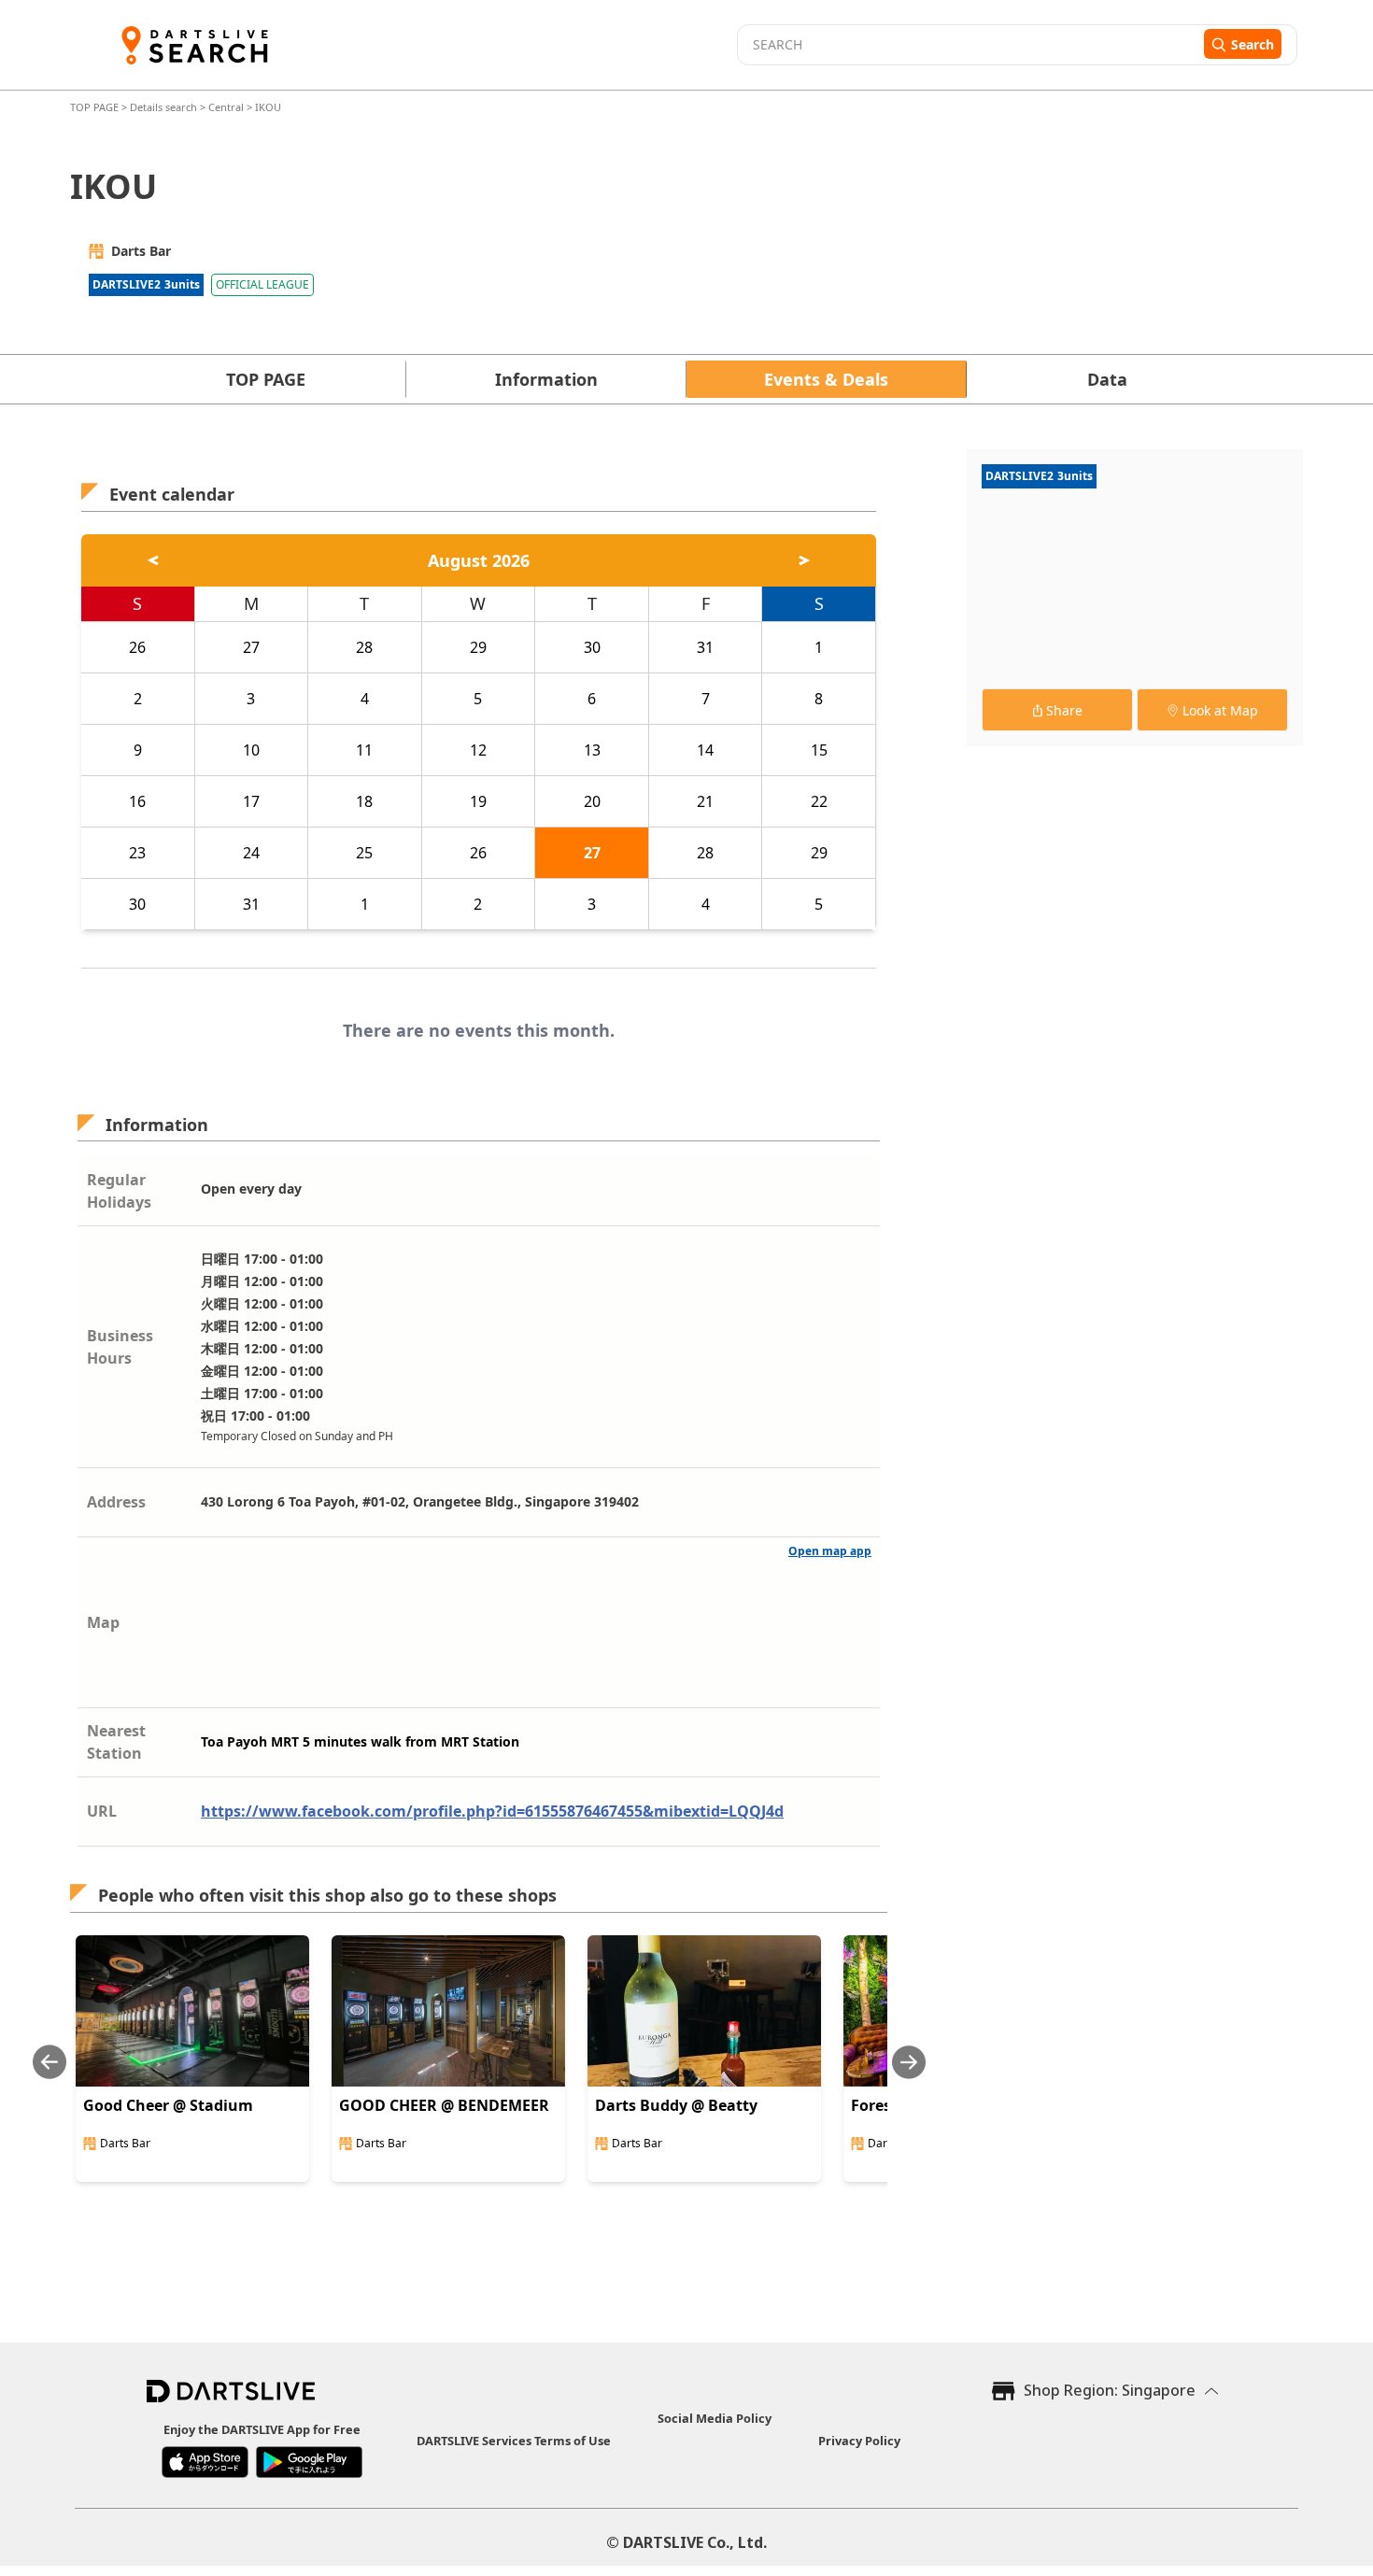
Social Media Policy (715, 2418)
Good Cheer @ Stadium (168, 2105)
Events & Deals (826, 379)
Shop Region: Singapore (1110, 2390)
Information (546, 379)
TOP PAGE (96, 107)
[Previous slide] (50, 2062)
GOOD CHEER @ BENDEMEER (444, 2105)
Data (1107, 379)
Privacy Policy (859, 2441)
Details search (165, 107)
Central (226, 107)
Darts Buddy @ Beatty (676, 2105)
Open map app (830, 1551)
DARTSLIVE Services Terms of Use (514, 2441)
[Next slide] (909, 2062)
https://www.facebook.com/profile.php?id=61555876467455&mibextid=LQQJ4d (492, 1811)
